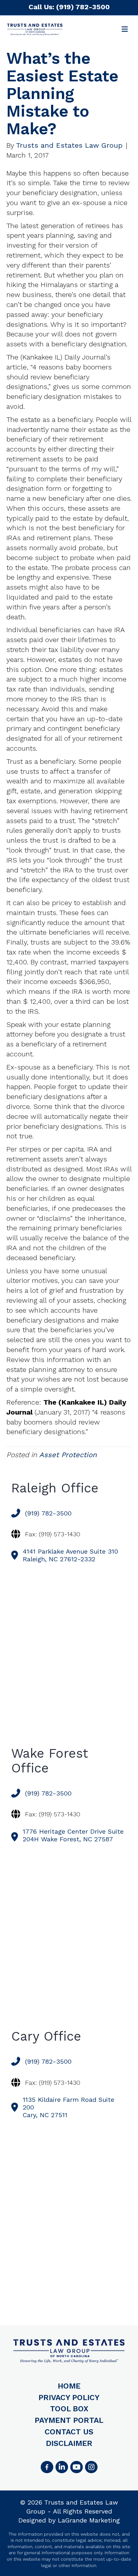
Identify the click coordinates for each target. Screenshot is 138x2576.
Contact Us (69, 2432)
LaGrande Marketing (89, 2520)
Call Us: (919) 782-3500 (69, 7)
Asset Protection (68, 1455)
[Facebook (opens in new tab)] (47, 2467)
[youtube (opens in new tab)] (76, 2467)
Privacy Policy (69, 2398)
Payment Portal (69, 2420)
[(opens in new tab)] (91, 2467)
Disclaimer (69, 2443)
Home (69, 2386)
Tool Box (69, 2409)
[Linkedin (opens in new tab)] (62, 2467)
